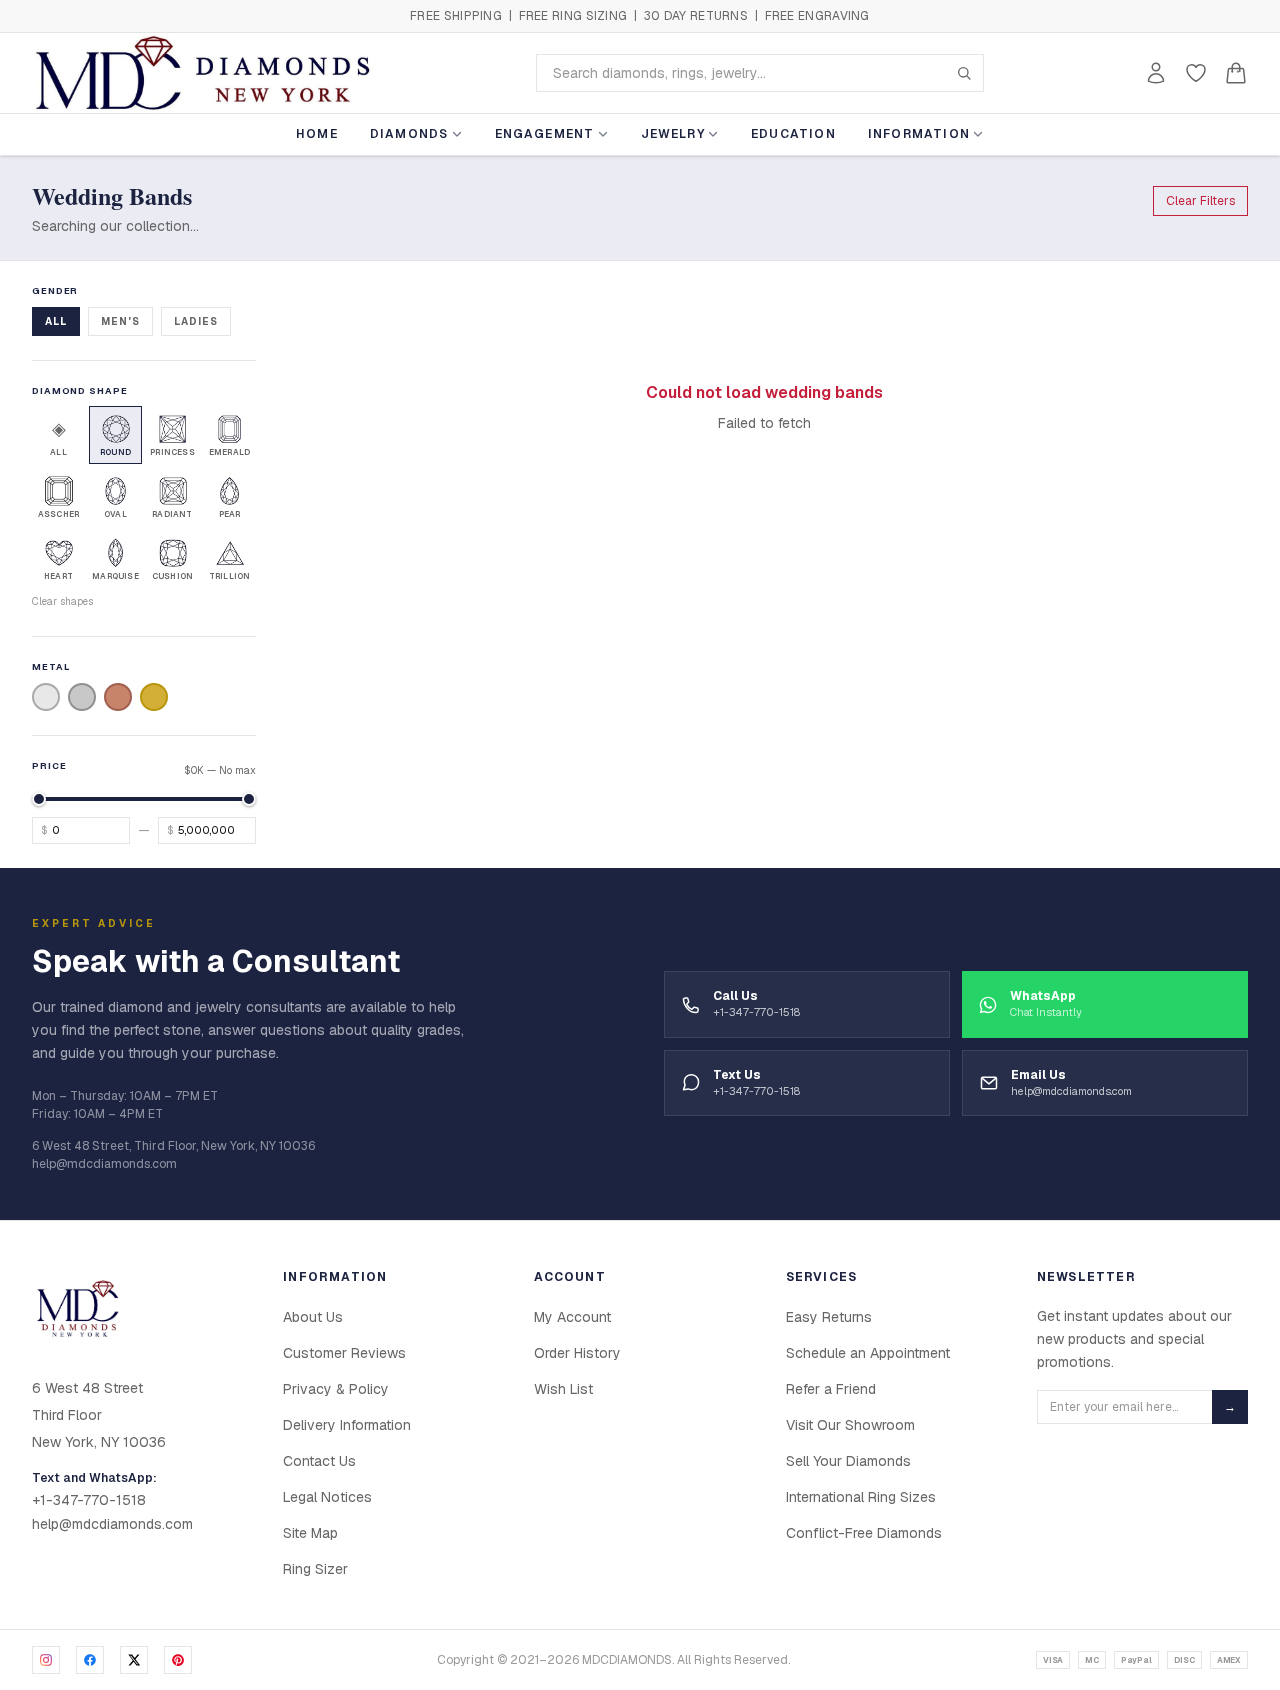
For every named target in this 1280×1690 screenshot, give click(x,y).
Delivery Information (347, 1425)
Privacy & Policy (336, 1389)
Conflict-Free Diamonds (864, 1533)
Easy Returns (829, 1317)
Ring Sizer (315, 1569)
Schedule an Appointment (868, 1353)
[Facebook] (90, 1660)
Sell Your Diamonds (848, 1461)
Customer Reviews (344, 1353)
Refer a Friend (831, 1389)
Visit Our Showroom (850, 1425)
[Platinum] (82, 697)
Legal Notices (327, 1497)
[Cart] (1236, 73)
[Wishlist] (1196, 73)
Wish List (563, 1389)
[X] (134, 1660)
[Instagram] (46, 1660)
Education (793, 134)
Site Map (310, 1533)
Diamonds (409, 134)
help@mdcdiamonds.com (112, 1524)
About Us (313, 1317)
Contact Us (319, 1461)
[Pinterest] (178, 1660)
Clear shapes (62, 601)
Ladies (196, 321)
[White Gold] (46, 697)
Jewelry (673, 134)
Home (317, 134)
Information (919, 134)
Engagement (545, 134)
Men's (120, 321)
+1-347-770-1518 (89, 1500)
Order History (577, 1353)
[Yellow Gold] (154, 697)
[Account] (1156, 73)
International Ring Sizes (861, 1497)
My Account (572, 1317)
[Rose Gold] (118, 697)
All (56, 321)
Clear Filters (1200, 201)
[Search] (964, 73)
